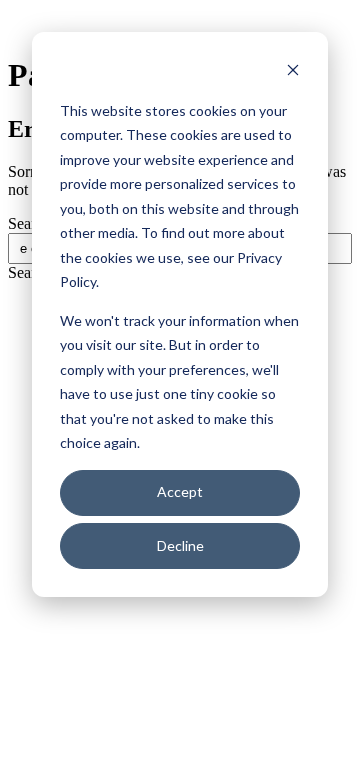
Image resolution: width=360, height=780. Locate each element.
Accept (180, 491)
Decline (180, 545)
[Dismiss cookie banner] (293, 72)
